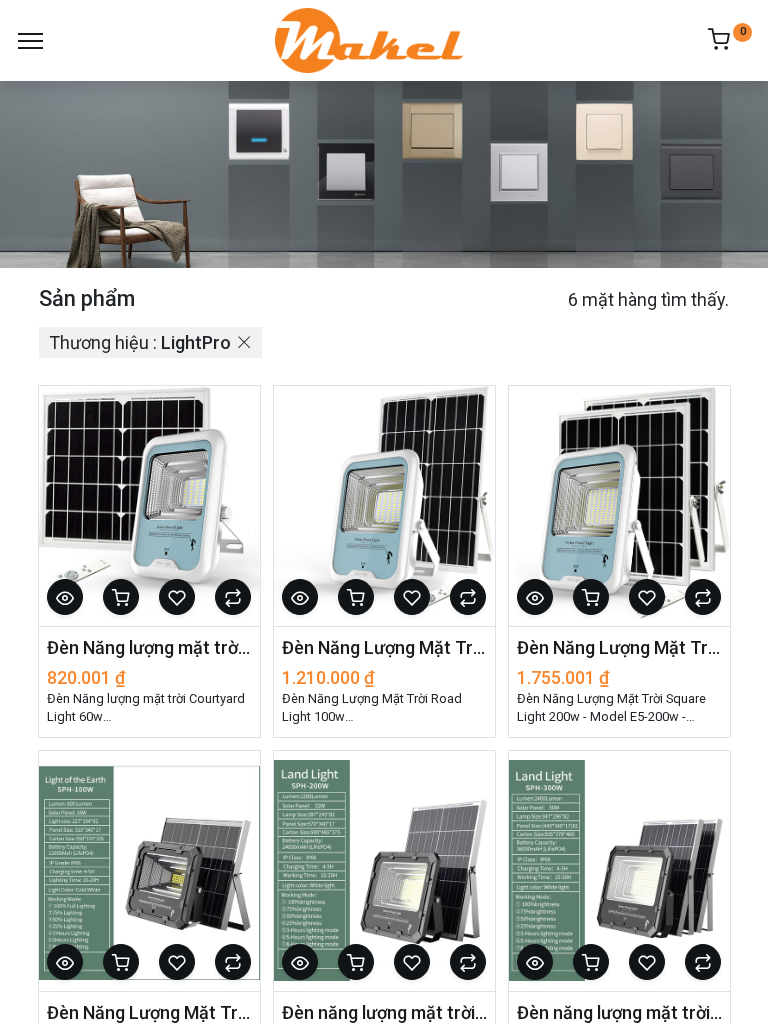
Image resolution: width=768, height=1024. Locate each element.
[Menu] (30, 41)
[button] (65, 597)
